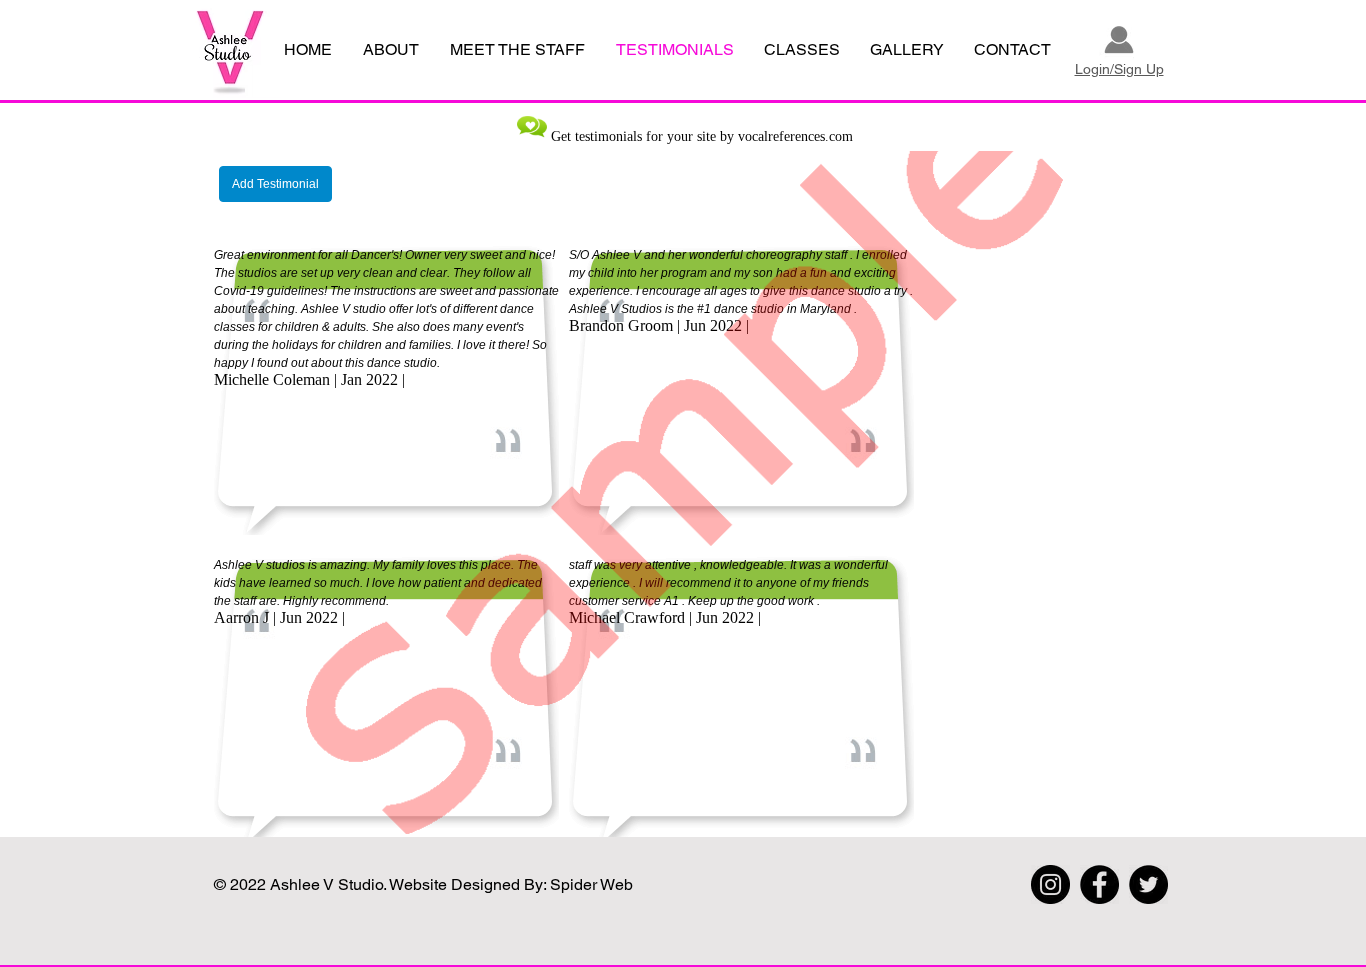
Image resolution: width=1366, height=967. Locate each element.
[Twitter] (1148, 884)
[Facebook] (1099, 884)
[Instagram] (1050, 884)
